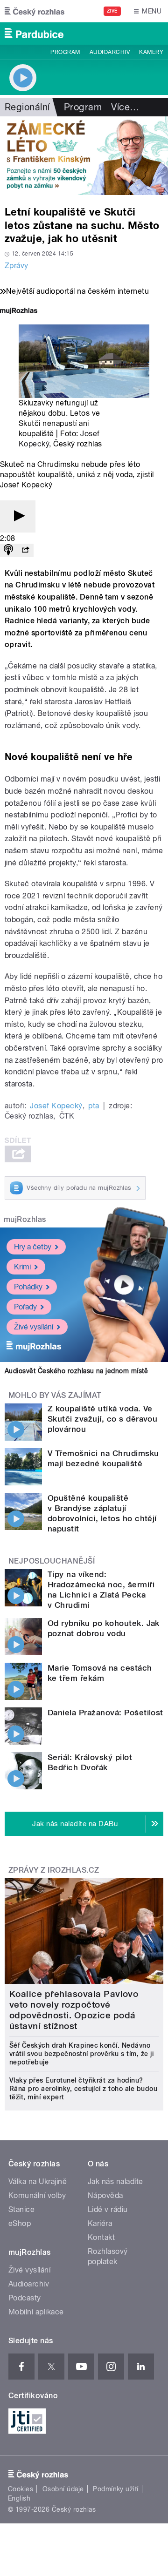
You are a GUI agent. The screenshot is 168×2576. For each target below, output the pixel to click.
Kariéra (100, 2223)
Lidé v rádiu (108, 2209)
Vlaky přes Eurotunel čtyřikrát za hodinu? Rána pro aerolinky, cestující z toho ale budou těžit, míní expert (83, 2089)
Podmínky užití (116, 2489)
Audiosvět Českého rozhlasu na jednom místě (76, 1371)
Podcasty (25, 2298)
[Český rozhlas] (35, 11)
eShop (20, 2223)
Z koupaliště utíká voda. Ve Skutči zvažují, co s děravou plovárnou (102, 1419)
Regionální (27, 107)
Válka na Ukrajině (38, 2182)
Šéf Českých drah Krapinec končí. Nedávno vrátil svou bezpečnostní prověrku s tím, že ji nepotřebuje (81, 2054)
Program (65, 52)
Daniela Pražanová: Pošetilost (105, 1713)
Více (125, 107)
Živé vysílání (34, 1327)
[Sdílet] (25, 550)
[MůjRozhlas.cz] (19, 312)
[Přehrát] (18, 516)
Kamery (151, 52)
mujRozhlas (25, 1219)
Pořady (25, 1307)
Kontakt (101, 2237)
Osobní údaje (63, 2489)
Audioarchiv (110, 52)
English (19, 2498)
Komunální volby (37, 2195)
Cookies (21, 2489)
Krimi (22, 1267)
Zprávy (17, 266)
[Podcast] (8, 550)
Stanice (21, 2209)
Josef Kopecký (56, 1106)
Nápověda (105, 2195)
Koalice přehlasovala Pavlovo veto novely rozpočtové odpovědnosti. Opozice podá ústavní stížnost (74, 2010)
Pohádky (28, 1287)
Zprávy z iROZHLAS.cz (54, 1870)
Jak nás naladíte (115, 2182)
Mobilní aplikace (36, 2312)
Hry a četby (33, 1247)
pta (94, 1106)
